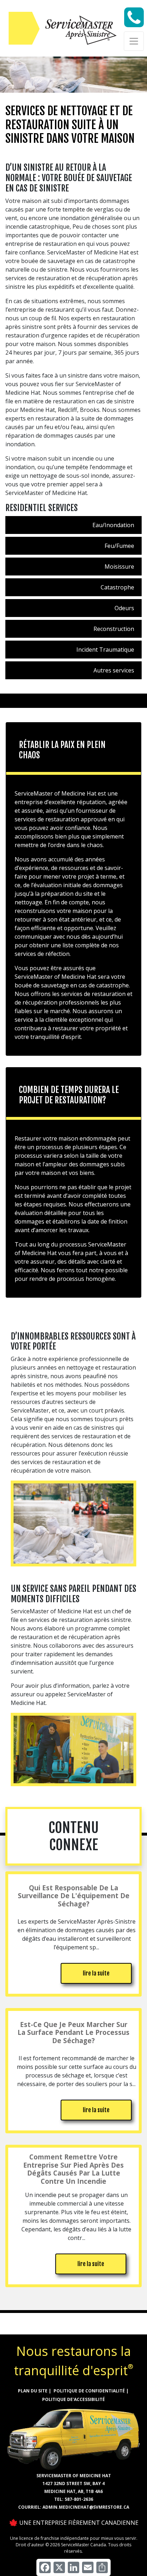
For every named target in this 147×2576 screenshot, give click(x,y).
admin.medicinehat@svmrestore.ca (86, 2507)
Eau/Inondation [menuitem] (113, 525)
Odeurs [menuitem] (124, 608)
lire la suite (96, 1973)
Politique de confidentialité (89, 2391)
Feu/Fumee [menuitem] (119, 546)
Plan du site (33, 2391)
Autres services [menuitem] (114, 670)
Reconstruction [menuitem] (114, 629)
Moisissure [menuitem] (119, 567)
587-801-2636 (79, 2499)
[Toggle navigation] (134, 41)
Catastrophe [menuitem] (117, 587)
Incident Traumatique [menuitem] (105, 650)
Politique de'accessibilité (73, 2399)
